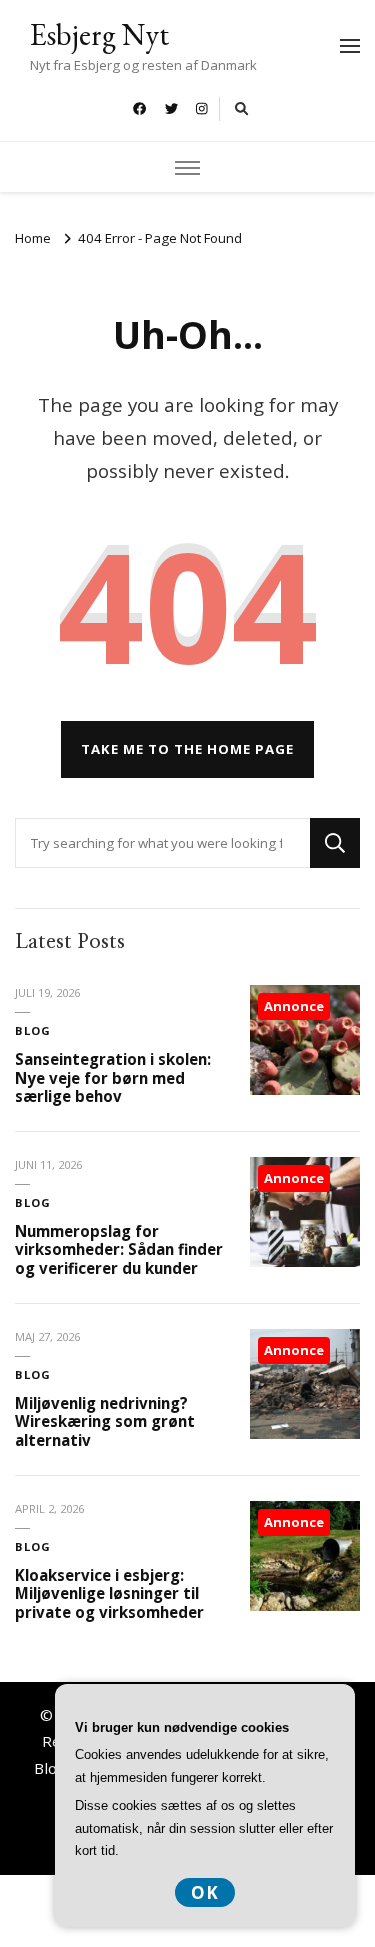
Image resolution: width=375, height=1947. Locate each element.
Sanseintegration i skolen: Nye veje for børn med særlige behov (113, 1077)
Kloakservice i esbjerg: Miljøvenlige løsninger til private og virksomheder (109, 1593)
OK (205, 1892)
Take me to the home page (187, 749)
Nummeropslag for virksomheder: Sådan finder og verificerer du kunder (119, 1249)
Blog (33, 1030)
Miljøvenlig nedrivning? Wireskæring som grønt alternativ (105, 1421)
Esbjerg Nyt (99, 34)
